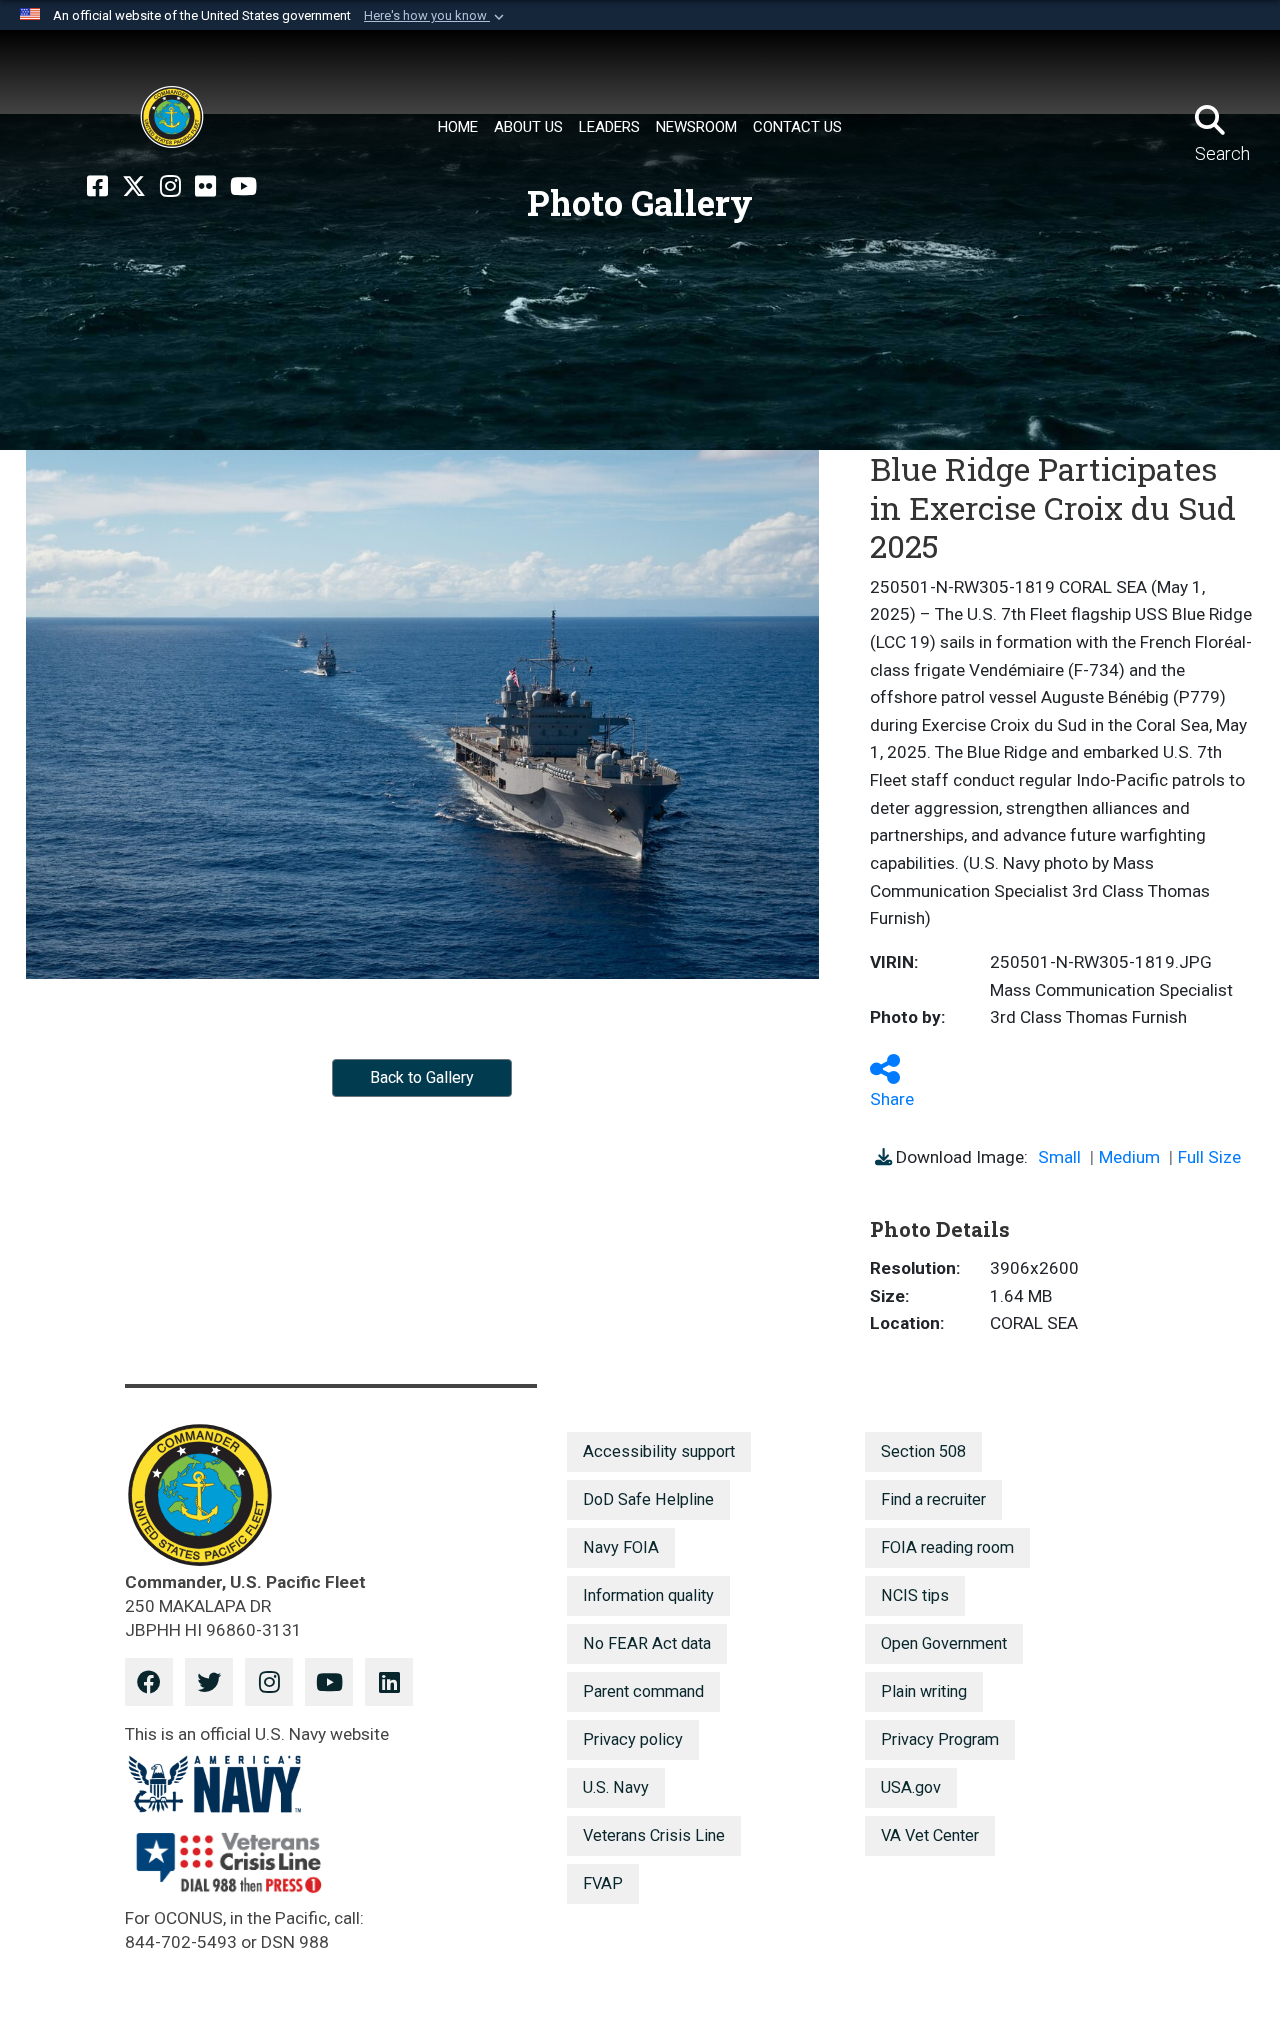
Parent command (643, 1691)
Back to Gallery (422, 1077)
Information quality (648, 1595)
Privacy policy (633, 1739)
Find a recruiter (933, 1499)
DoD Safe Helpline (648, 1499)
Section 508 (923, 1451)
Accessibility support (659, 1451)
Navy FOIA (621, 1547)
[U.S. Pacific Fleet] (172, 117)
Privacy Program (940, 1739)
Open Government (944, 1643)
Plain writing (924, 1691)
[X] (134, 187)
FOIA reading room (947, 1547)
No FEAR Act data (647, 1643)
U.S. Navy (616, 1787)
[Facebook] (97, 187)
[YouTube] (243, 187)
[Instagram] (170, 187)
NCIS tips (915, 1595)
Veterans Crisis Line (654, 1835)
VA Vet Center (930, 1835)
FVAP (603, 1883)
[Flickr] (205, 187)
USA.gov (911, 1787)
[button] (436, 16)
